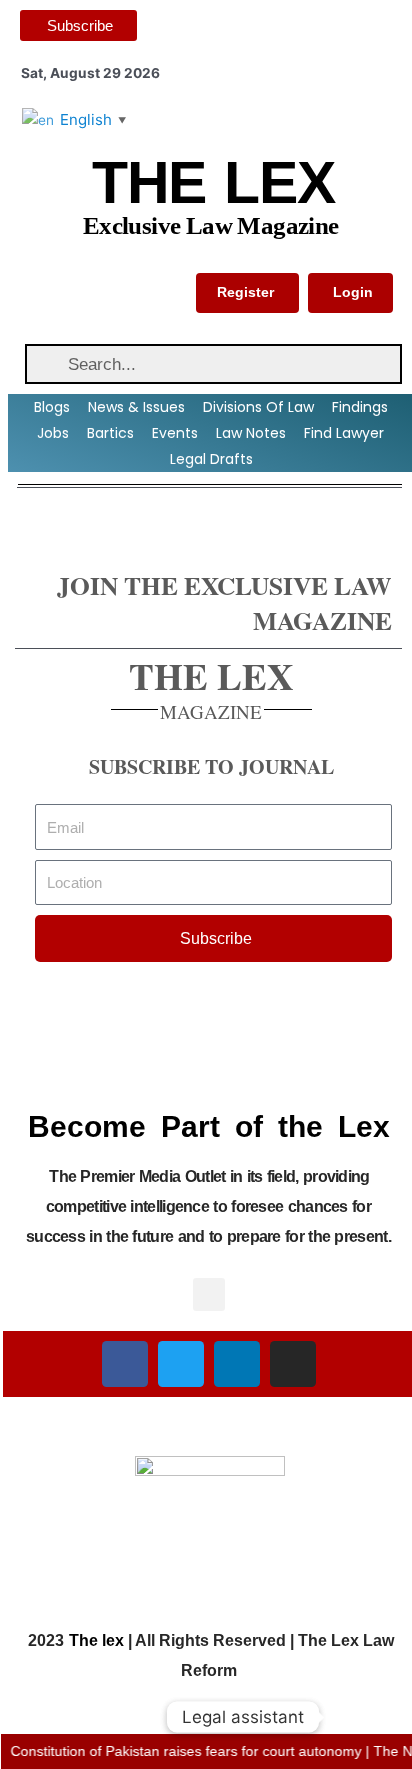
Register (245, 292)
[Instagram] (293, 1364)
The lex (96, 1640)
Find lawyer (344, 433)
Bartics (110, 433)
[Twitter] (181, 1364)
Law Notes (251, 433)
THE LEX (213, 183)
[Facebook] (125, 1364)
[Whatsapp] (356, 1717)
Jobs (53, 433)
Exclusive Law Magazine (211, 225)
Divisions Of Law (258, 407)
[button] (209, 1294)
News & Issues (136, 407)
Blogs (52, 407)
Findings (360, 407)
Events (175, 433)
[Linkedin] (237, 1364)
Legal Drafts (211, 459)
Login (353, 292)
